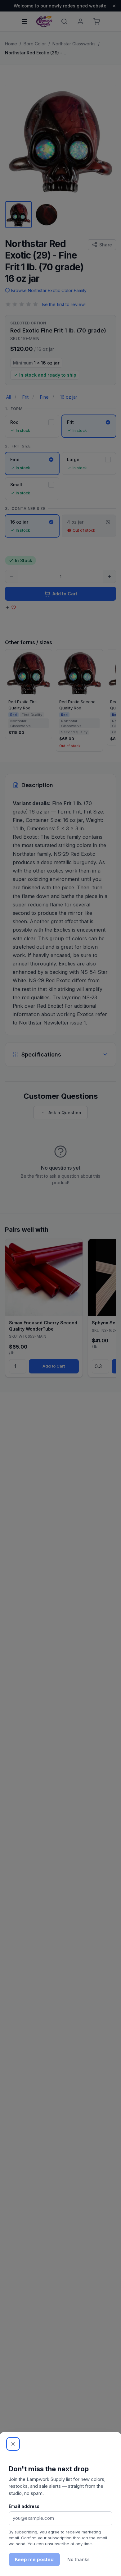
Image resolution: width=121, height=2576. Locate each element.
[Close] (13, 2444)
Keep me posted (34, 2559)
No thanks (78, 2559)
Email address (24, 2506)
